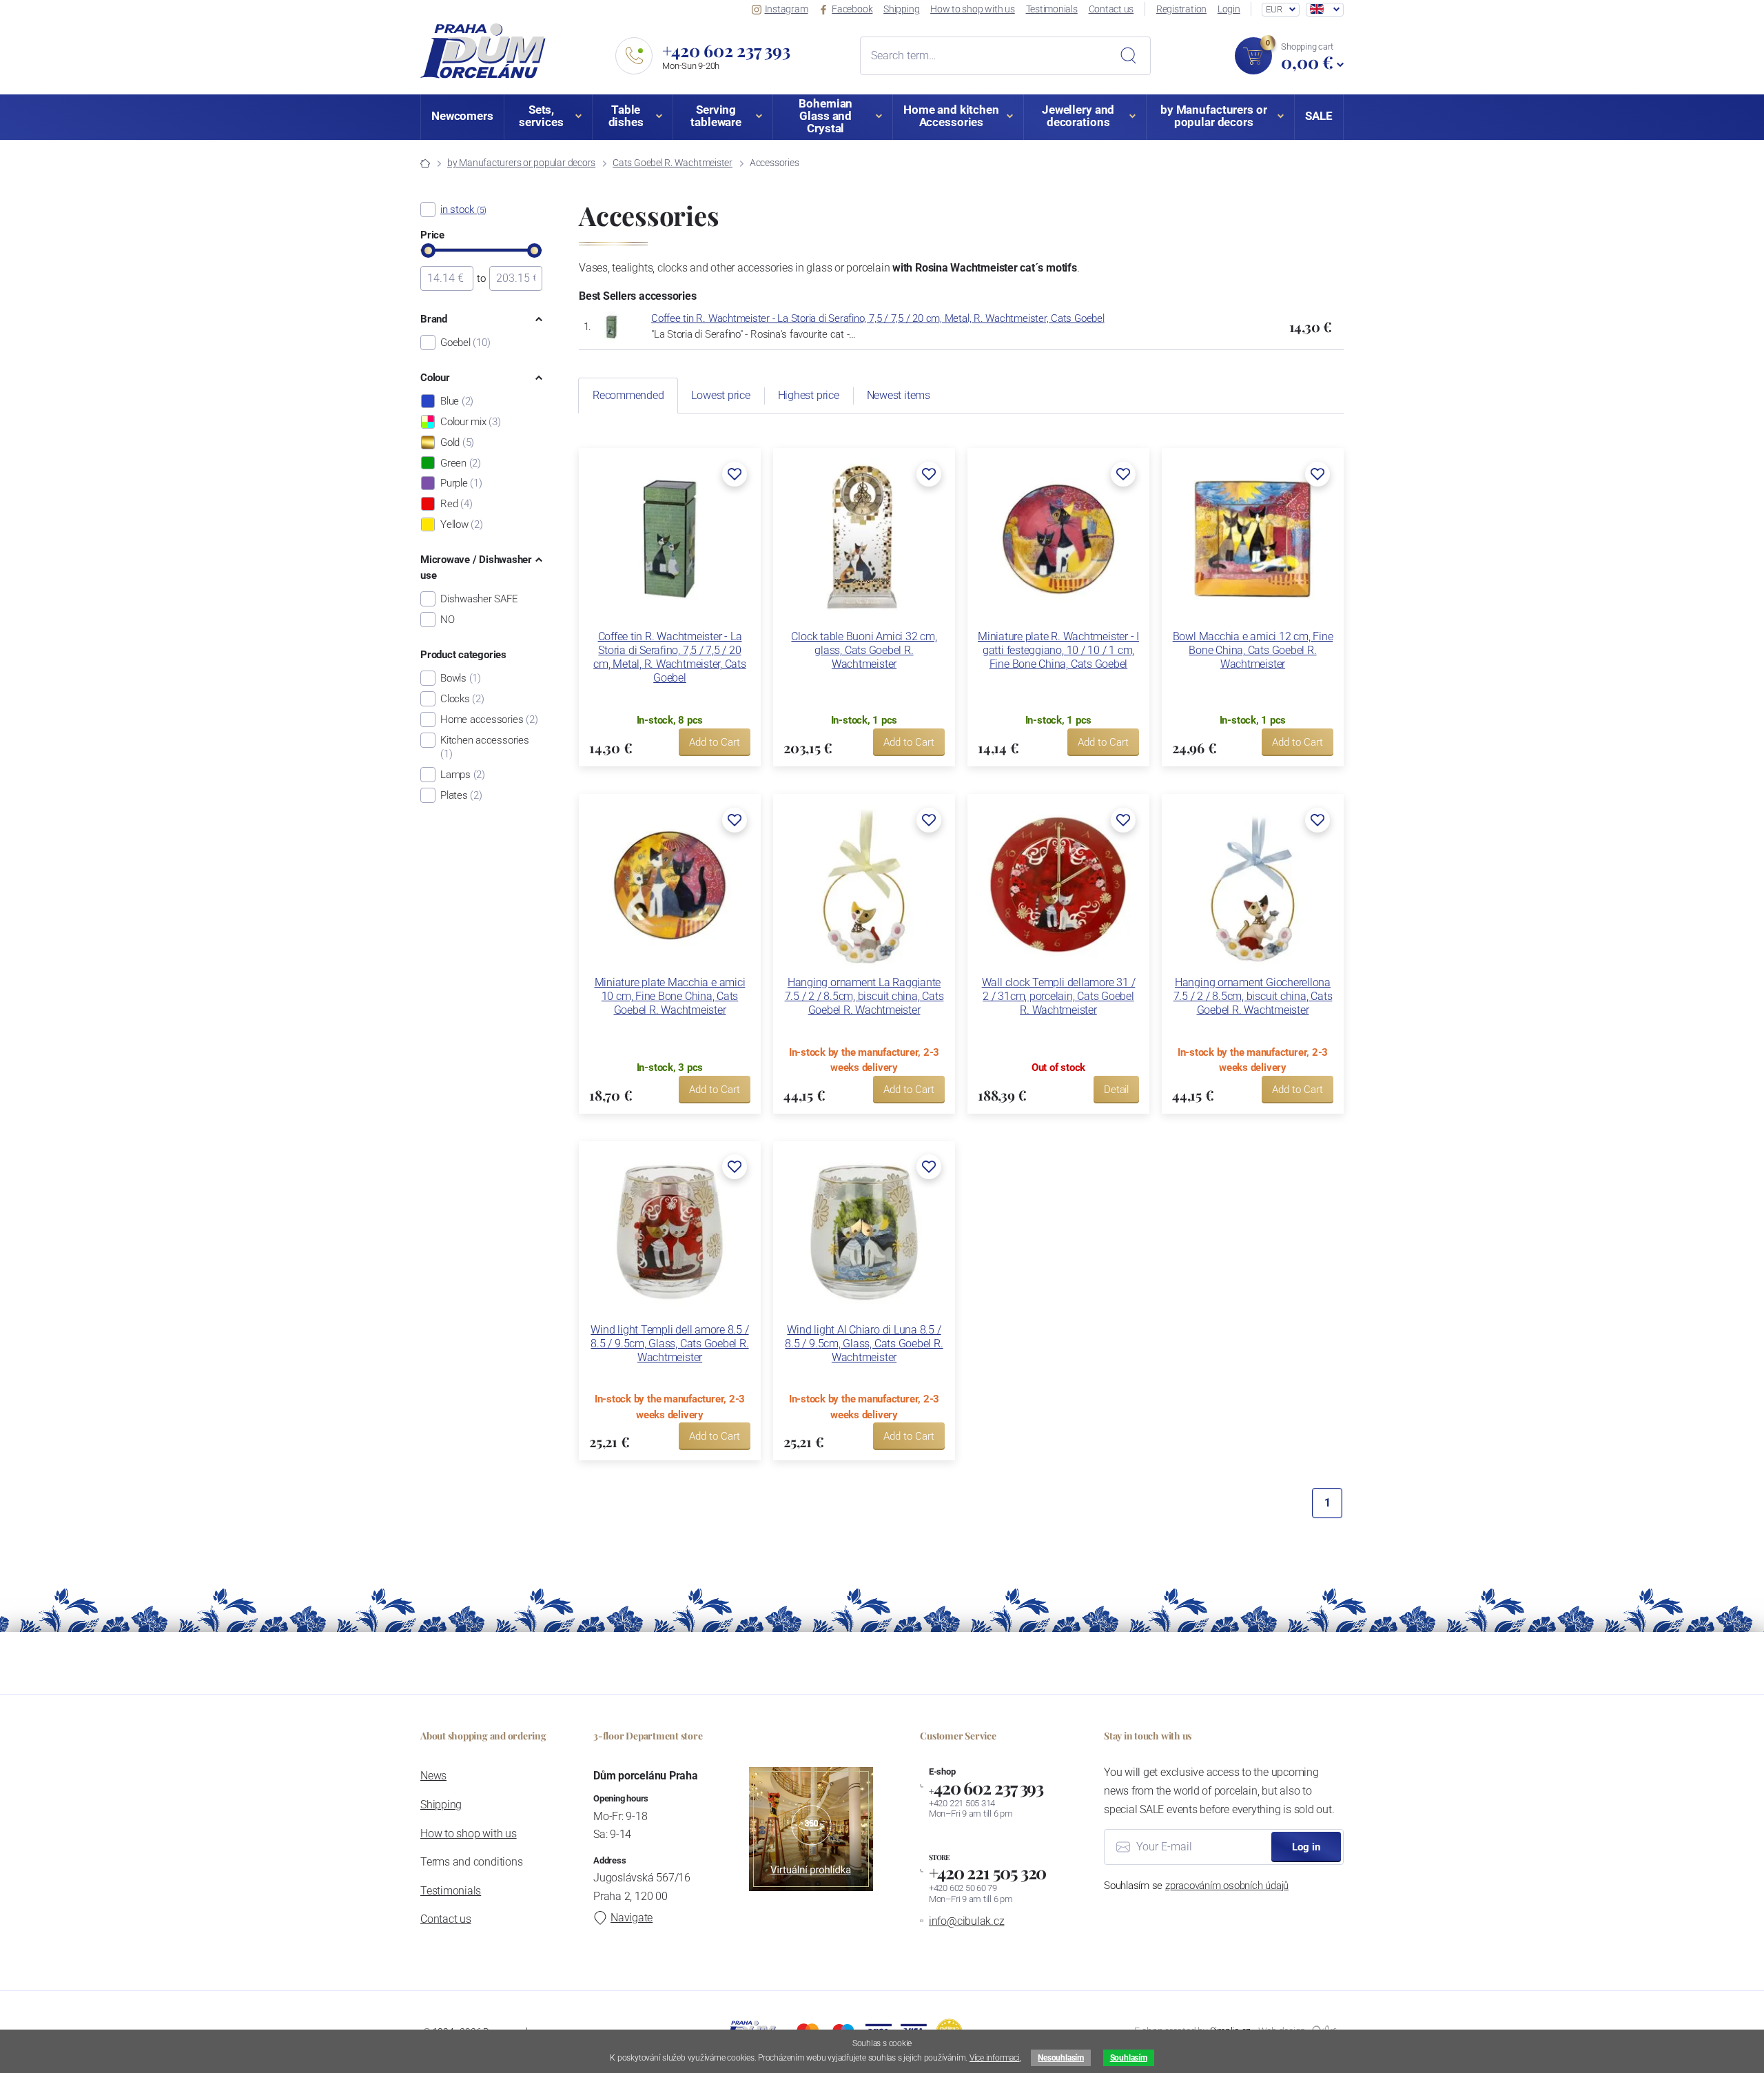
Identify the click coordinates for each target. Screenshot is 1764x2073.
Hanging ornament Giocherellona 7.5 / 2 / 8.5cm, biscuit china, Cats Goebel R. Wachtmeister (1253, 996)
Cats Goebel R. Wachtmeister (673, 163)
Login (1229, 9)
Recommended (628, 395)
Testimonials (1052, 9)
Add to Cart (715, 742)
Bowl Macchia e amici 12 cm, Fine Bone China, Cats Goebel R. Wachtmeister (1253, 650)
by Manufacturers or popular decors (521, 163)
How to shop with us (973, 9)
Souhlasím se (1196, 1886)
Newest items (899, 395)
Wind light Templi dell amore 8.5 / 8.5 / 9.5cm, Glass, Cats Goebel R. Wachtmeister (669, 1344)
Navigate (632, 1918)
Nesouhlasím (1060, 2058)
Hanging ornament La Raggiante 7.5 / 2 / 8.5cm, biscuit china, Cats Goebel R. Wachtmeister (864, 996)
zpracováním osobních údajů (1227, 1886)
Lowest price (720, 395)
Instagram (787, 9)
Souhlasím (1129, 2058)
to (481, 278)
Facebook (852, 9)
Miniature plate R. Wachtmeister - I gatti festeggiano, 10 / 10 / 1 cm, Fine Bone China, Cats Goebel (1058, 650)
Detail (1116, 1090)
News (433, 1776)
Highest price (809, 395)
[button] (735, 474)
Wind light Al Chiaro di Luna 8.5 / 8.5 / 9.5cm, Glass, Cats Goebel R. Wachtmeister (864, 1344)
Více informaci (995, 2058)
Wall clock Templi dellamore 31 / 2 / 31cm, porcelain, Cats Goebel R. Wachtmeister (1059, 996)
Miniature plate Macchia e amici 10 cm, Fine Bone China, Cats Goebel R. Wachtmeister (670, 996)
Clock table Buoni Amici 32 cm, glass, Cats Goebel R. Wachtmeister (864, 650)
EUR (1274, 9)
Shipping (901, 9)
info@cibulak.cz (967, 1921)
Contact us (1111, 9)
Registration (1181, 9)
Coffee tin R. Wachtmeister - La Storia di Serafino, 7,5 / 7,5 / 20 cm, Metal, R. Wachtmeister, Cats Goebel (878, 318)
